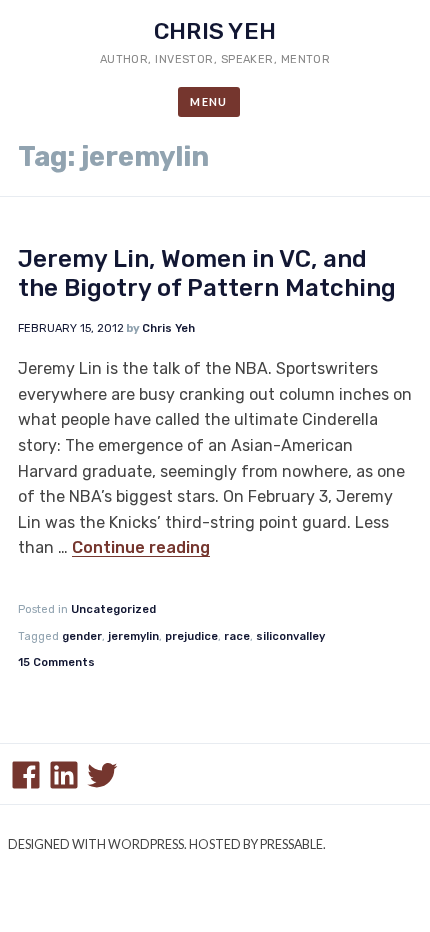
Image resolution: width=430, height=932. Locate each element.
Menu (209, 101)
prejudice (191, 636)
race (237, 636)
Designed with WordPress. (97, 844)
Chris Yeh (215, 31)
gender (82, 636)
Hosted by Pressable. (257, 844)
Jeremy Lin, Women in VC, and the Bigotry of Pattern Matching (207, 273)
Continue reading (141, 547)
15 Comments (56, 662)
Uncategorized (113, 609)
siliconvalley (290, 636)
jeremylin (133, 636)
